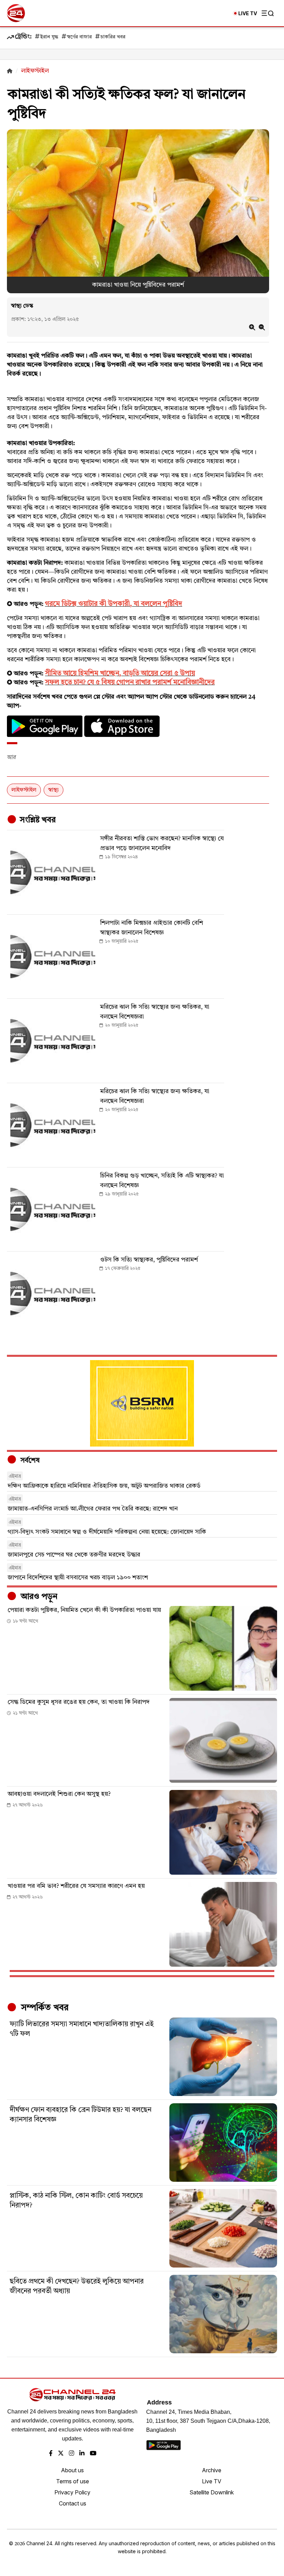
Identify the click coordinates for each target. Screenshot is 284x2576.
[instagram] (72, 2454)
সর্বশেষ (29, 1461)
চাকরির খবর (113, 37)
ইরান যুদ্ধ (49, 37)
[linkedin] (82, 2454)
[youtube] (93, 2454)
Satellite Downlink (212, 2492)
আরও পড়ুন (38, 1597)
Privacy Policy (72, 2492)
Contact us (73, 2503)
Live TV (212, 2481)
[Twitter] (61, 2454)
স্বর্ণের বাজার (79, 37)
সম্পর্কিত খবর (44, 2008)
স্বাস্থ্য (54, 790)
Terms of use (73, 2481)
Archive (212, 2470)
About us (72, 2470)
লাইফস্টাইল (24, 790)
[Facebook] (51, 2454)
